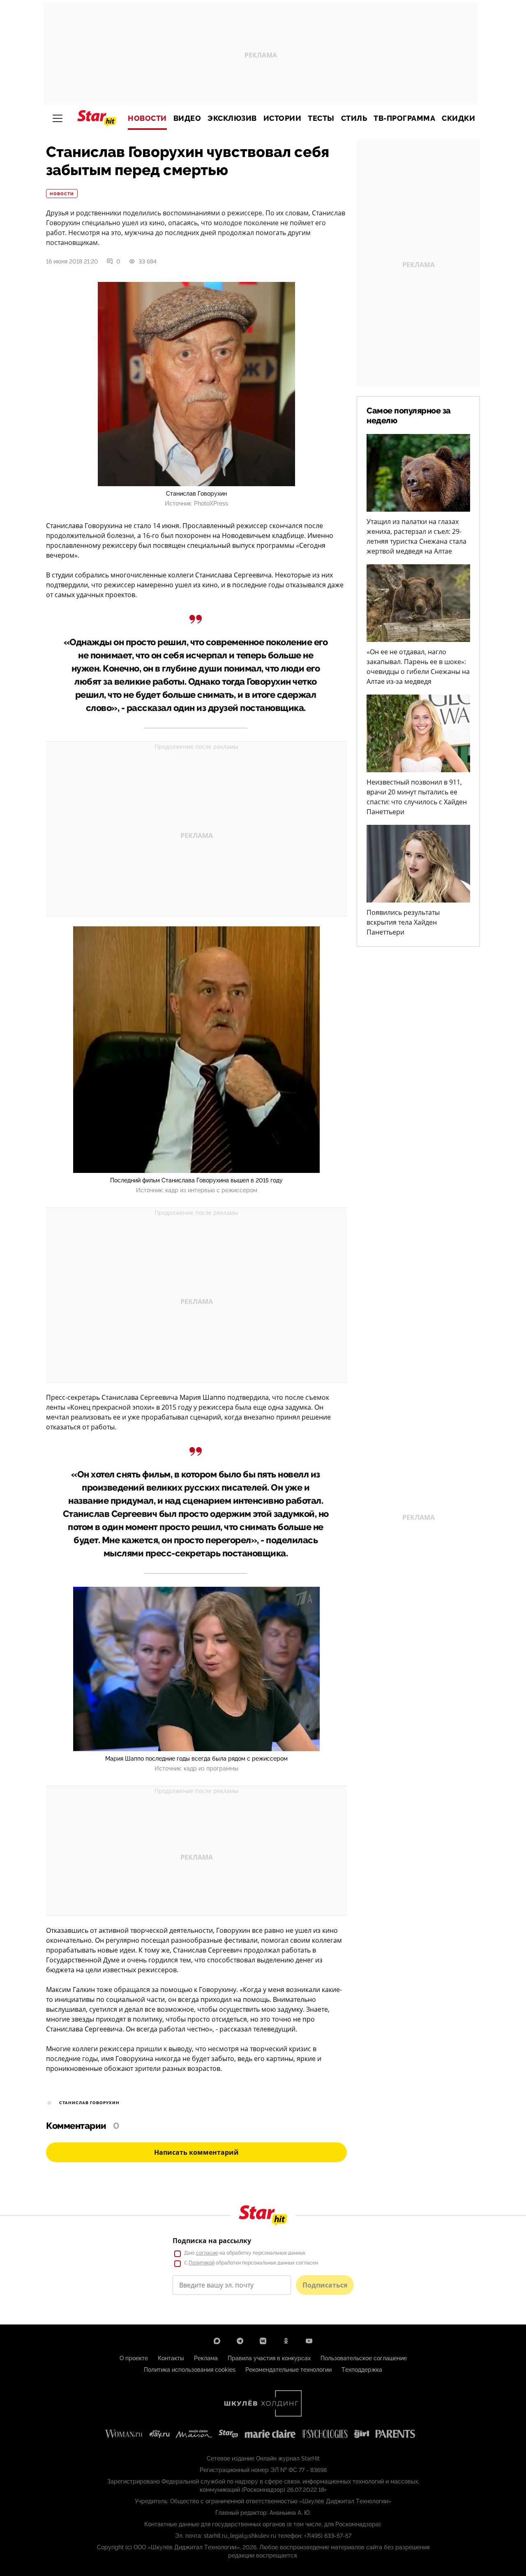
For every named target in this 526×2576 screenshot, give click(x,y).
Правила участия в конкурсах (269, 2358)
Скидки (458, 118)
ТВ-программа (404, 118)
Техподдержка (362, 2370)
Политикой (202, 2263)
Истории (283, 118)
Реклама (206, 2358)
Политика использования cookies (190, 2370)
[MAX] (217, 2341)
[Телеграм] (240, 2341)
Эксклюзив (232, 118)
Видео (187, 118)
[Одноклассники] (286, 2341)
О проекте (134, 2358)
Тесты (321, 118)
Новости (147, 118)
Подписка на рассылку (212, 2241)
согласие (207, 2253)
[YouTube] (309, 2341)
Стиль (354, 118)
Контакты (171, 2358)
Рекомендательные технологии (288, 2370)
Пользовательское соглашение (364, 2358)
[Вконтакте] (263, 2341)
